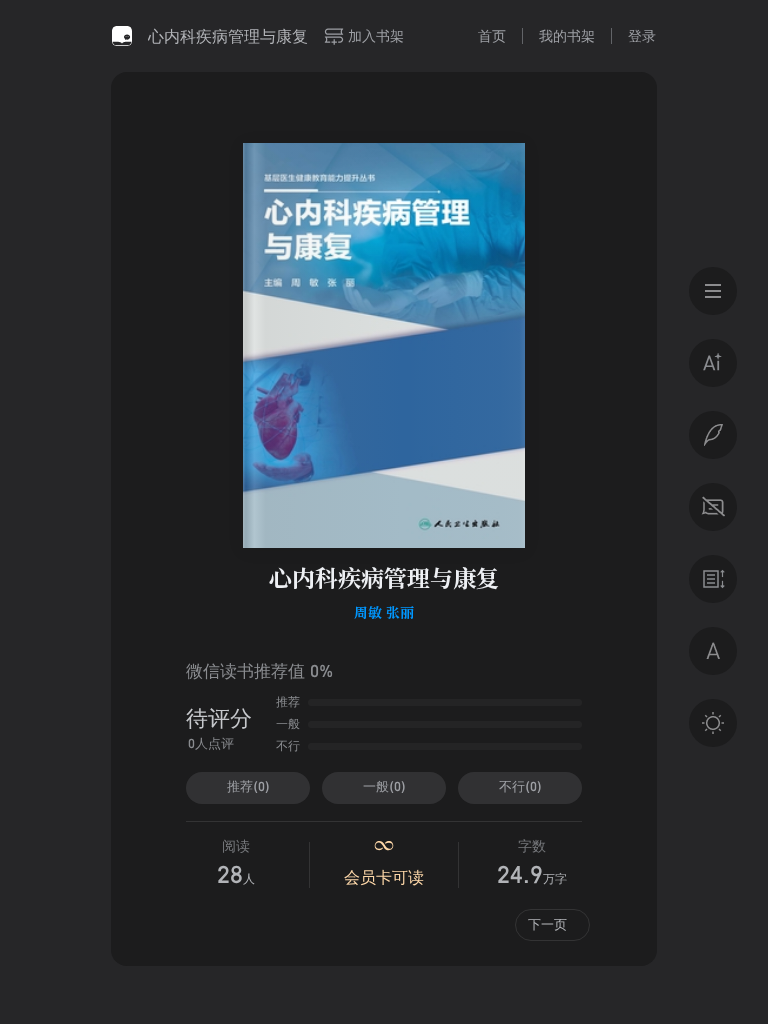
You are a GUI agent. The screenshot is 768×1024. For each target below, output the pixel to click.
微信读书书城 (122, 36)
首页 (492, 35)
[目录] (713, 291)
